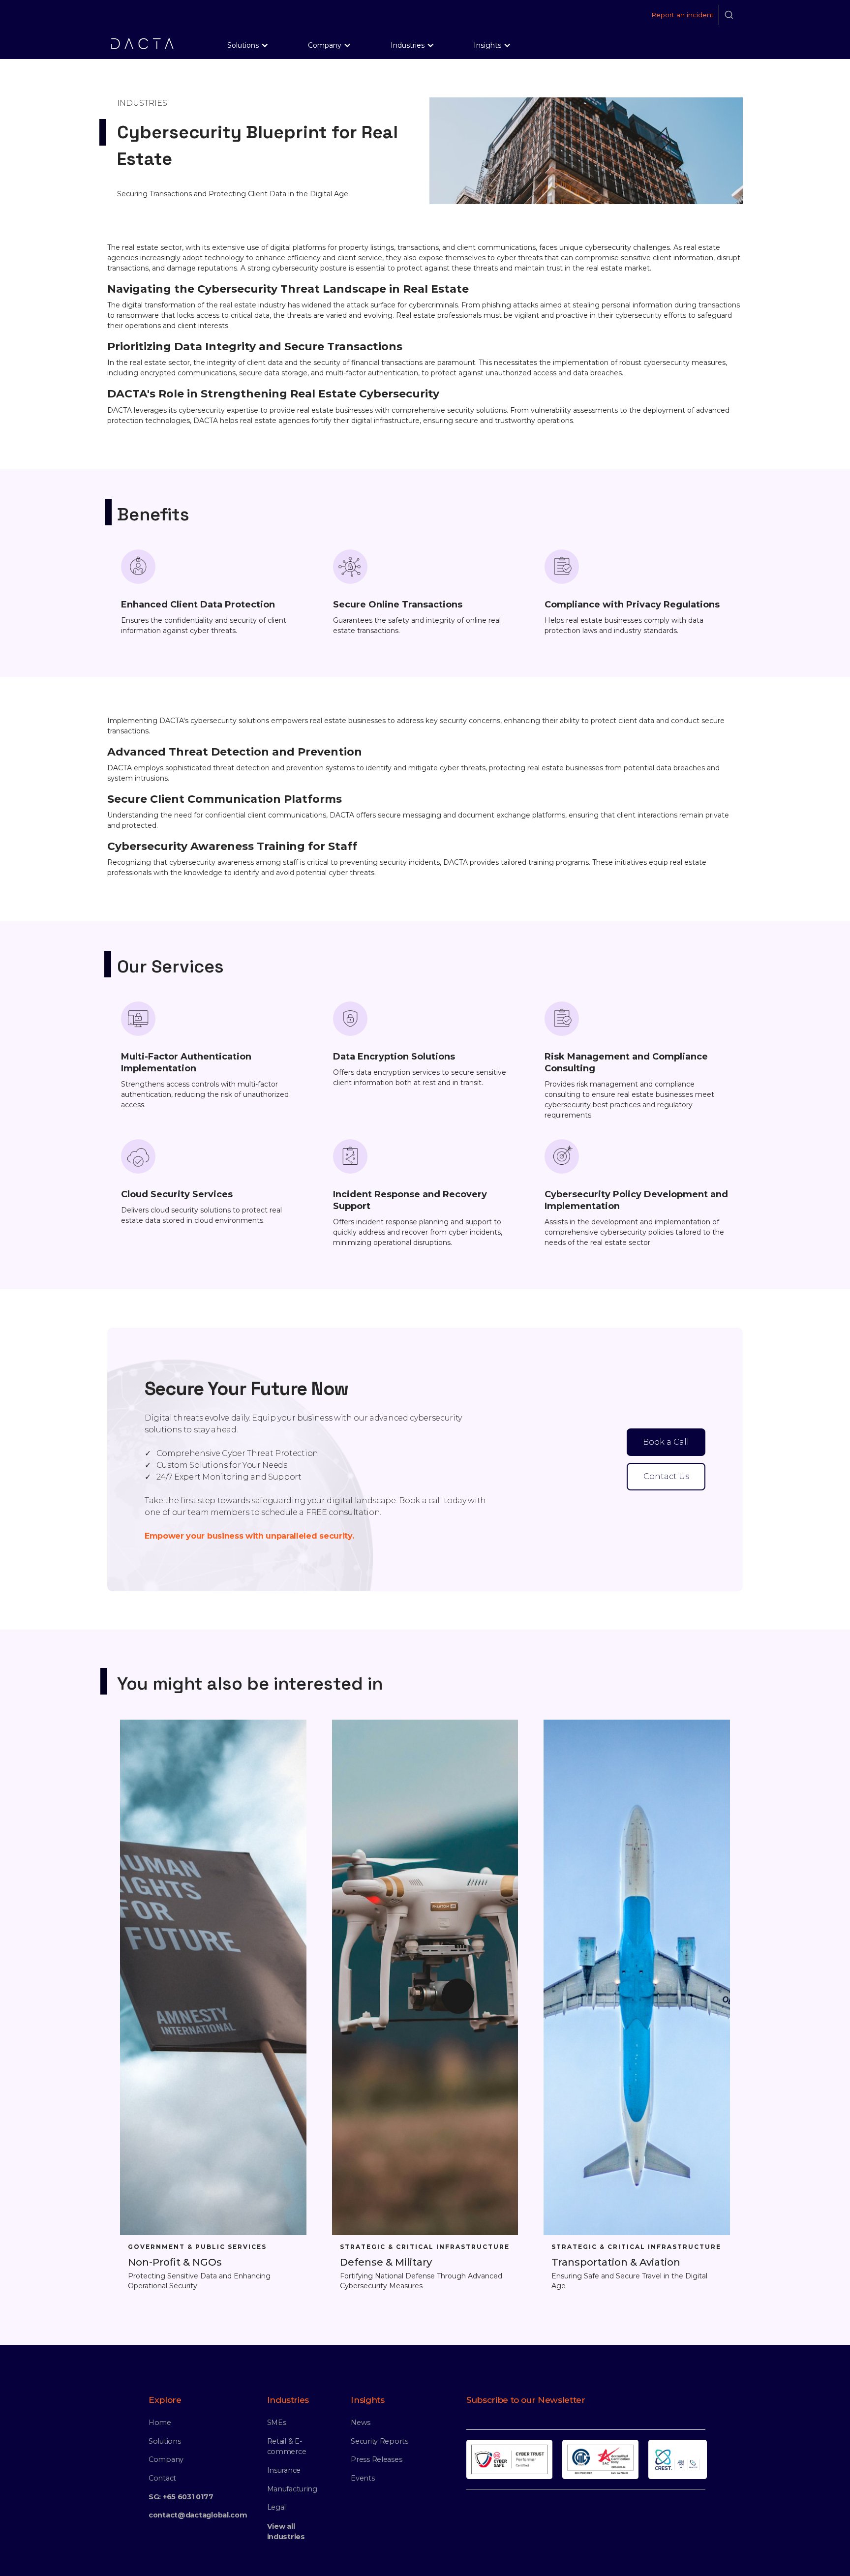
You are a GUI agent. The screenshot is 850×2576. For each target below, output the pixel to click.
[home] (142, 44)
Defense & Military (386, 2262)
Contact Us (666, 1476)
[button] (248, 45)
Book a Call (666, 1442)
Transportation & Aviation (616, 2262)
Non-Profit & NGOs (175, 2262)
